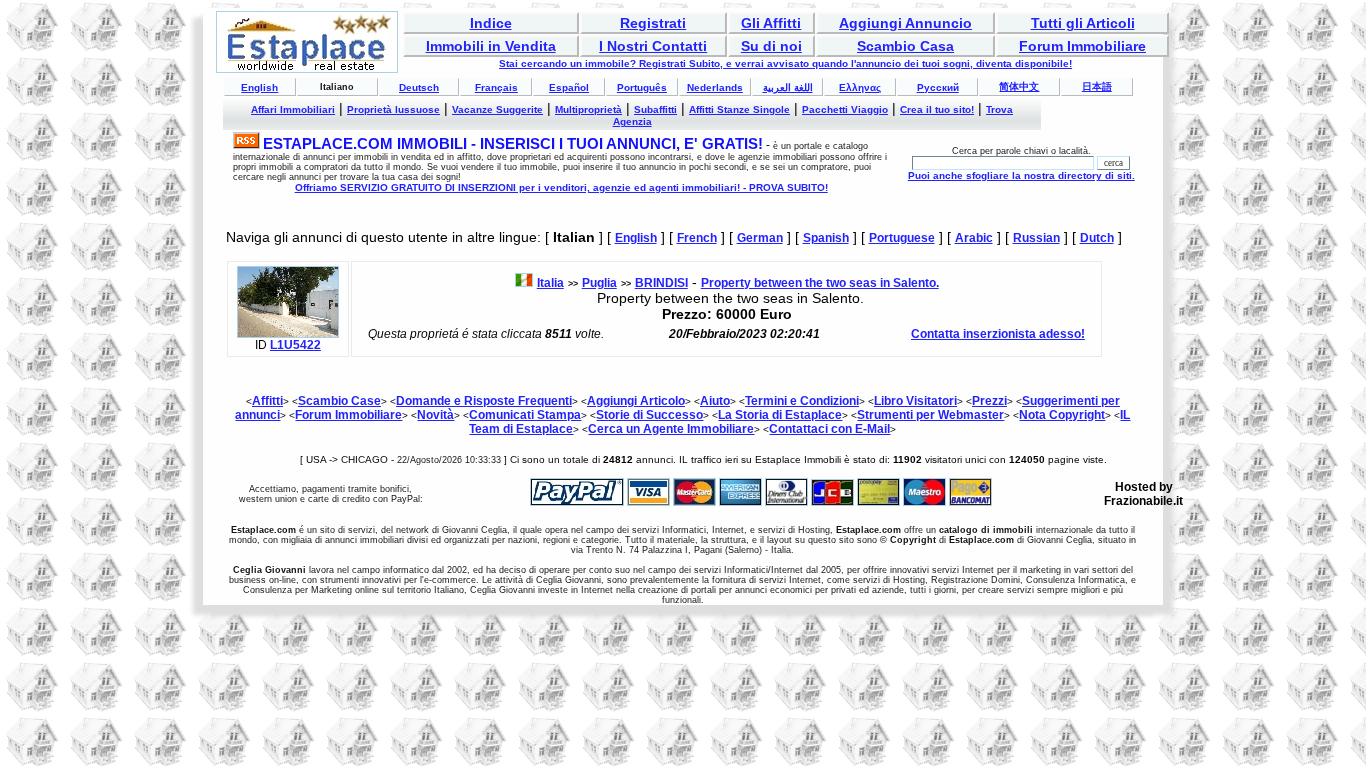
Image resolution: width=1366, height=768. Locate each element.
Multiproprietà (588, 109)
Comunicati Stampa (525, 415)
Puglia (599, 283)
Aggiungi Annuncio (905, 23)
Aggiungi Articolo (636, 401)
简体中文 (1019, 86)
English (259, 87)
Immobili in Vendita (491, 46)
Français (496, 87)
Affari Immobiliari (293, 109)
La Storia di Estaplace (780, 415)
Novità (435, 415)
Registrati (653, 23)
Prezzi (989, 401)
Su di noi (771, 46)
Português (642, 87)
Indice (491, 23)
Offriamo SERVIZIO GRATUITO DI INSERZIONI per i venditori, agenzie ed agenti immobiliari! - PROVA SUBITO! (561, 187)
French (697, 238)
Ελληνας (860, 87)
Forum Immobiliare (1082, 46)
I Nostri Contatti (653, 46)
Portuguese (902, 238)
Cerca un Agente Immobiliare (671, 429)
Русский (938, 87)
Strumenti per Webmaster (930, 415)
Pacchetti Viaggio (845, 109)
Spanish (826, 238)
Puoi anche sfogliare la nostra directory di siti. (1021, 175)
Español (569, 87)
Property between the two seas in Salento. (820, 283)
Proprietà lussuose (393, 109)
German (760, 238)
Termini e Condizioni (802, 401)
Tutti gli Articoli (1083, 23)
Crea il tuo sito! (937, 109)
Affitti (267, 401)
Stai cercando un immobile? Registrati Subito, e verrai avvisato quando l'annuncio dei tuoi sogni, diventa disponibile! (785, 63)
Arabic (974, 238)
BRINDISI (661, 283)
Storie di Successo (649, 415)
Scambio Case (339, 401)
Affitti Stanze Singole (739, 109)
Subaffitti (655, 109)
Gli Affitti (771, 23)
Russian (1036, 238)
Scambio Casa (905, 46)
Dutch (1097, 238)
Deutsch (419, 87)
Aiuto (715, 401)
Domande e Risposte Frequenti (484, 401)
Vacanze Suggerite (497, 109)
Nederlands (715, 87)
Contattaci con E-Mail (829, 429)
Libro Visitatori (915, 401)
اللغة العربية (788, 87)
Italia (550, 283)
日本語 (1097, 86)
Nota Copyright (1062, 415)
